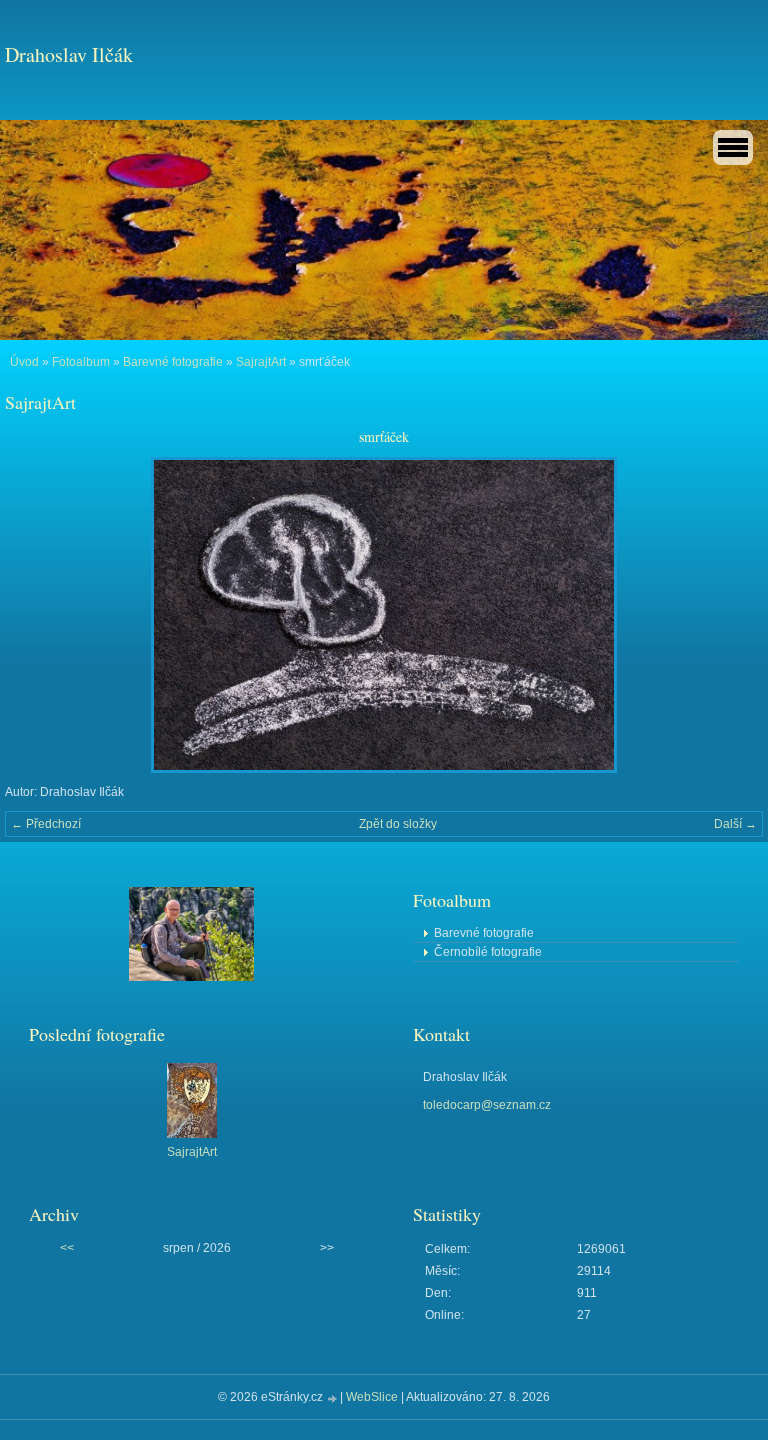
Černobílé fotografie (488, 952)
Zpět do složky (398, 824)
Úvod (24, 362)
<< (67, 1248)
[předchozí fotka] (37, 615)
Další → (735, 824)
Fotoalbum (81, 362)
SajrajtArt (261, 362)
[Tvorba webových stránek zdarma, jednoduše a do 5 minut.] (333, 1398)
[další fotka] (730, 615)
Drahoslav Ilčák (69, 54)
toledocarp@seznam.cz (487, 1105)
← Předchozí (46, 824)
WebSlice (372, 1397)
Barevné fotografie (173, 362)
